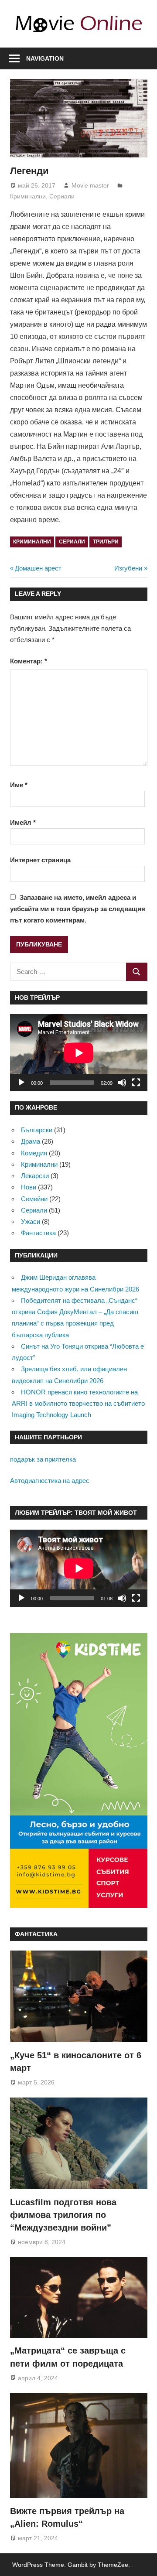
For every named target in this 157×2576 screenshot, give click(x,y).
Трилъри (106, 542)
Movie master (90, 185)
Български (37, 1130)
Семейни (34, 1199)
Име (19, 785)
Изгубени (128, 568)
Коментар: (29, 661)
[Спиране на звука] (122, 1083)
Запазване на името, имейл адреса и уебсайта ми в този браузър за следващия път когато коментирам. (78, 909)
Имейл (23, 822)
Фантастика (38, 1233)
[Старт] (21, 1083)
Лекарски (35, 1176)
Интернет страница (40, 860)
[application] (79, 1053)
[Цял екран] (136, 1083)
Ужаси (31, 1221)
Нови (29, 1187)
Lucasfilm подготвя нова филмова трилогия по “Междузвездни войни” (63, 2215)
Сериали (62, 196)
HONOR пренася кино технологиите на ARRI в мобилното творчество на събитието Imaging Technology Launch (78, 1404)
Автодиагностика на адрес (50, 1481)
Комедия (34, 1153)
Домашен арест (38, 568)
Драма (31, 1141)
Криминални (28, 196)
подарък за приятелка (43, 1459)
